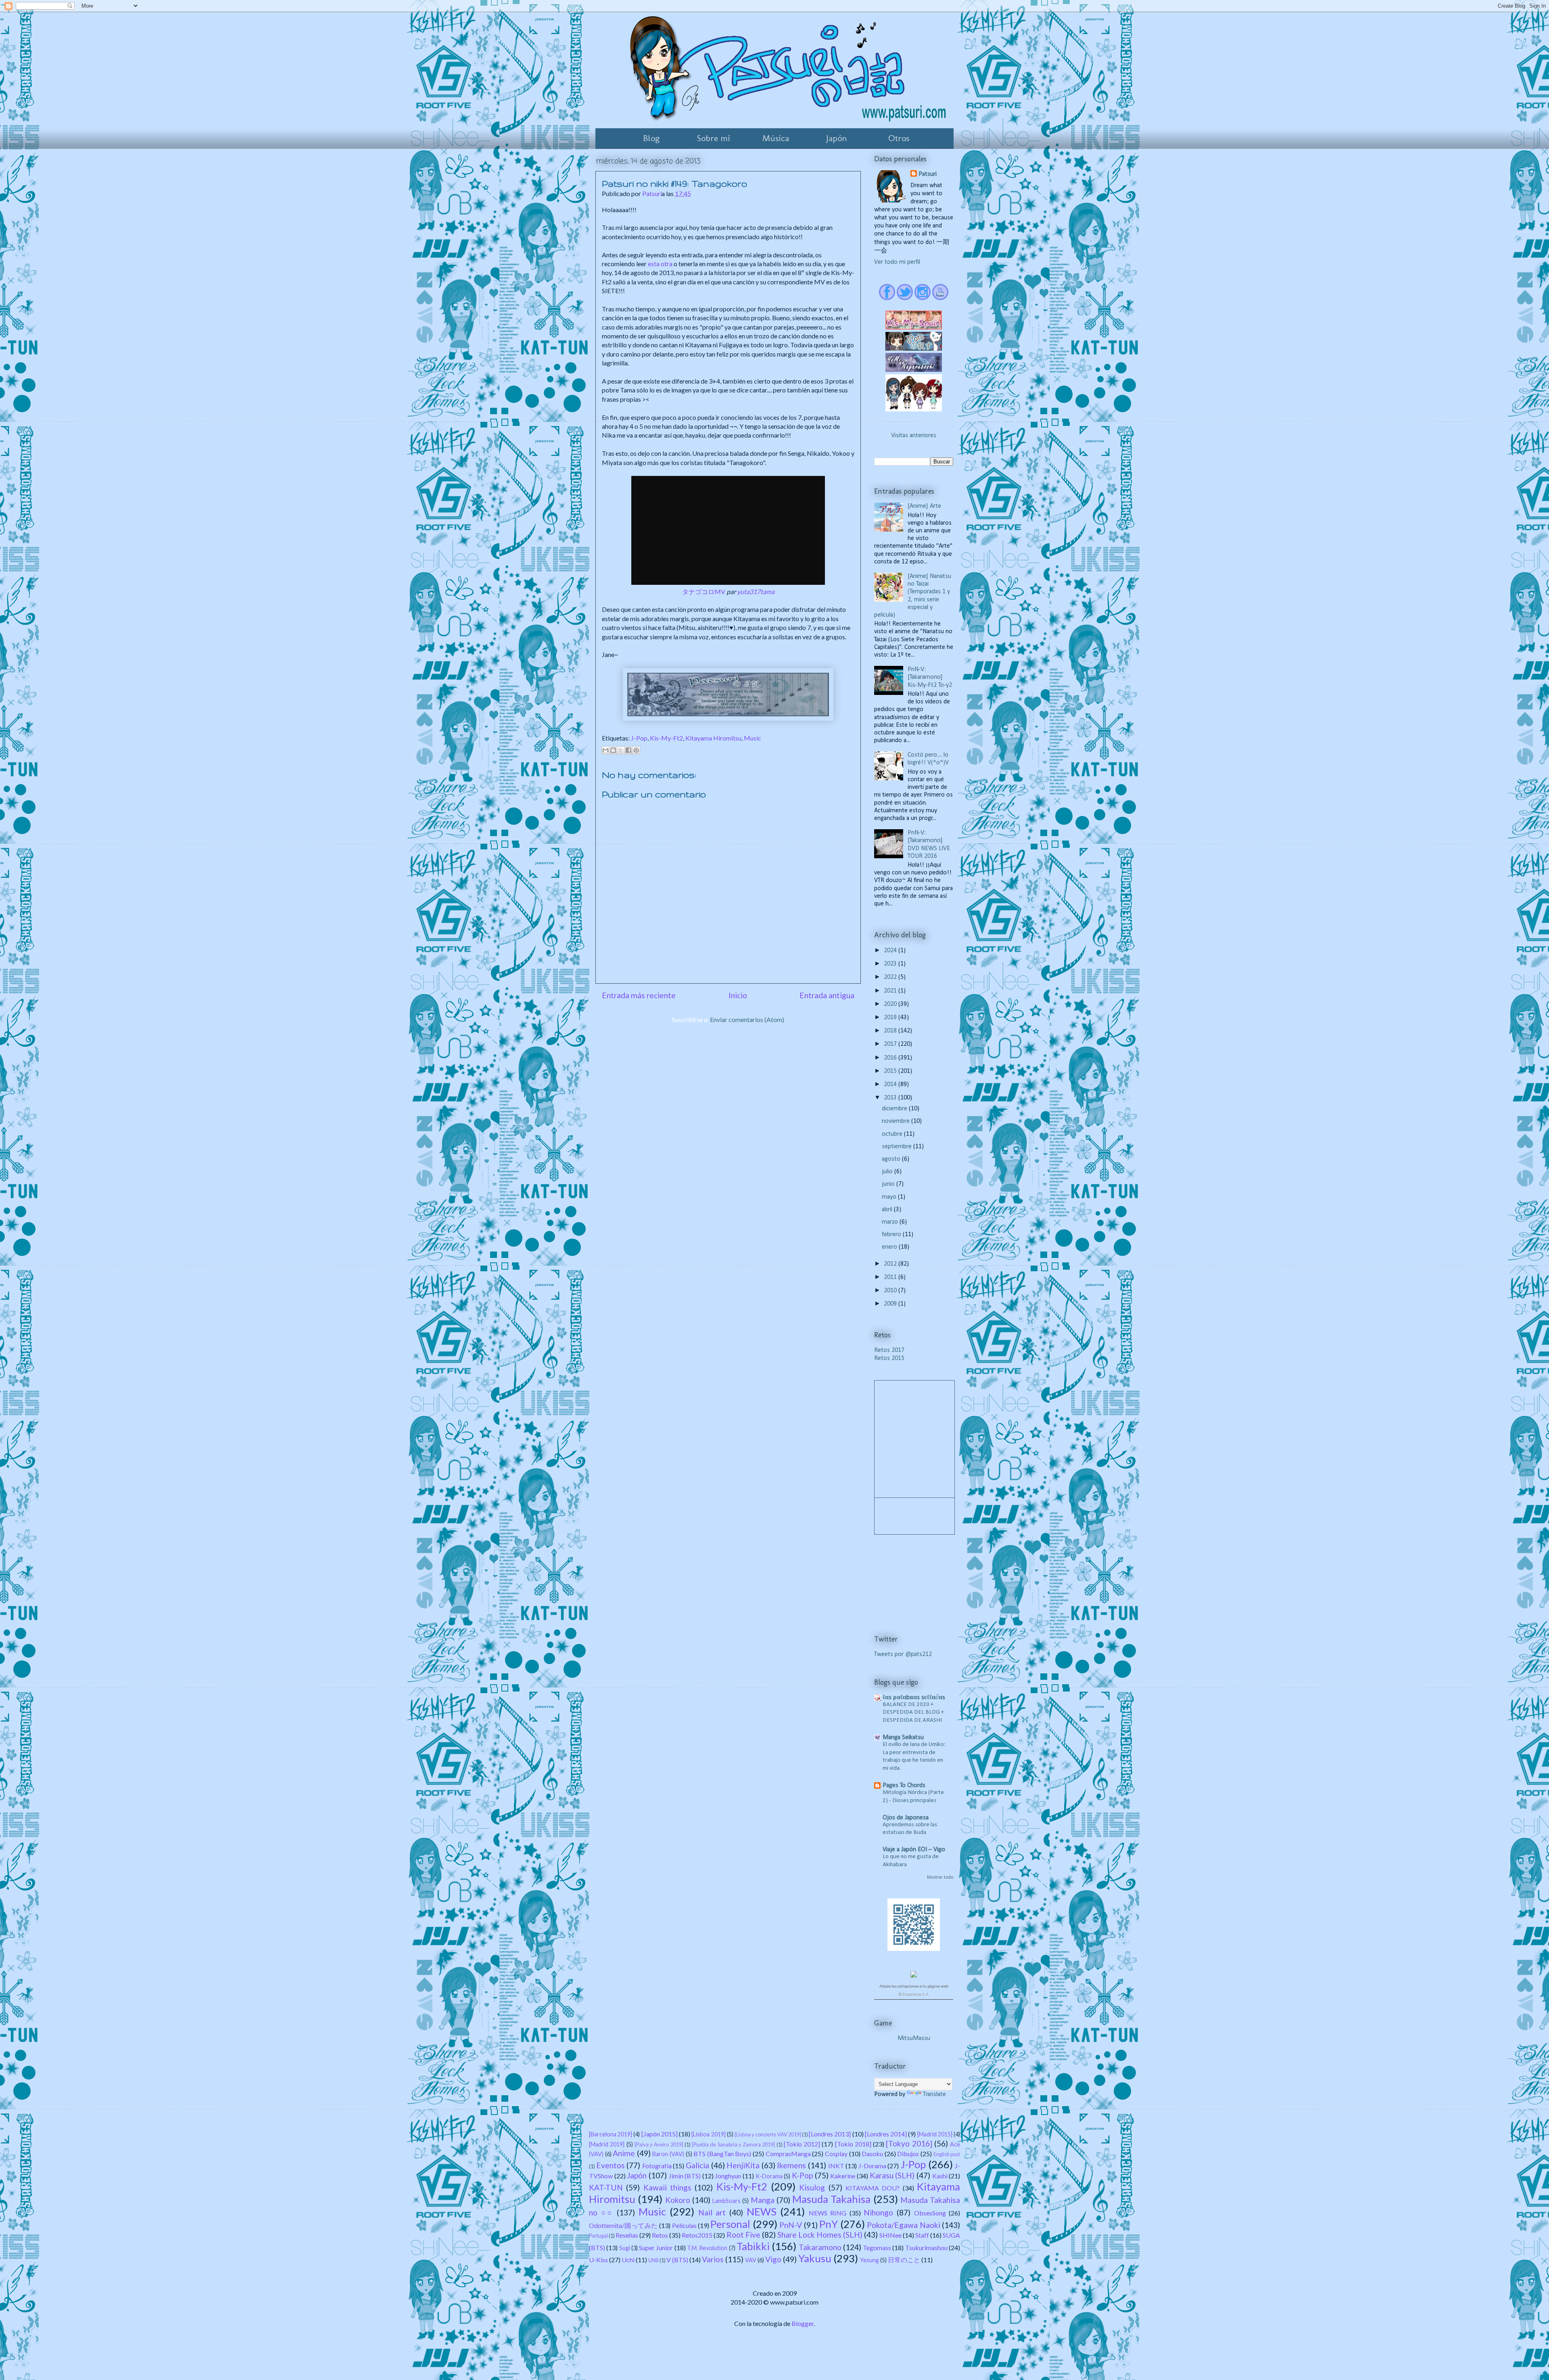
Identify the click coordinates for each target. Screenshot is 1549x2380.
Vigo (773, 2259)
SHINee (890, 2235)
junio (889, 1184)
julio (888, 1172)
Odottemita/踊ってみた (623, 2225)
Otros (899, 138)
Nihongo (878, 2212)
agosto (892, 1159)
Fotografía (657, 2166)
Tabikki (753, 2246)
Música (776, 138)
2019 (891, 1018)
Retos (660, 2235)
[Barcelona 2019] (611, 2134)
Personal (730, 2224)
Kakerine (843, 2176)
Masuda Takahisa (831, 2199)
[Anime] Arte (924, 506)
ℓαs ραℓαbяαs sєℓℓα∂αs (914, 1698)
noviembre (897, 1121)
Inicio (738, 995)
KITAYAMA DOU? (873, 2188)
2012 (891, 1264)
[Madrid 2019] (607, 2144)
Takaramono (820, 2247)
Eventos (611, 2165)
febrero (892, 1235)
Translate (934, 2094)
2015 (891, 1071)
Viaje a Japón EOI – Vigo (914, 1850)
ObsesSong (930, 2213)
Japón (837, 138)
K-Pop (802, 2175)
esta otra (660, 264)
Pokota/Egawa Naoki (903, 2225)
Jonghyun (728, 2176)
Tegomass (877, 2248)
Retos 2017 (889, 1350)
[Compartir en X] (621, 750)
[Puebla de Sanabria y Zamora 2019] (733, 2144)
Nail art (712, 2212)
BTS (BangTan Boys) (722, 2154)
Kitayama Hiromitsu (713, 738)
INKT (836, 2166)
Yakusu (815, 2258)
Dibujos (908, 2154)
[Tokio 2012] (802, 2144)
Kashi (940, 2176)
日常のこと (904, 2260)
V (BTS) (677, 2260)
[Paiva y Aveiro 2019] (659, 2144)
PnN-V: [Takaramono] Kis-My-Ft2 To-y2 (930, 677)
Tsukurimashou (926, 2248)
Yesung (869, 2260)
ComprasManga (788, 2154)
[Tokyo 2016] (909, 2143)
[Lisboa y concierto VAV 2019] (768, 2134)
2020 (891, 1004)
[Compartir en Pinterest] (636, 750)
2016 (891, 1058)
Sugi (625, 2248)
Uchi (628, 2260)
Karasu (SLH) (892, 2175)
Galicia (697, 2165)
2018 (891, 1031)
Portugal (598, 2236)
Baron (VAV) (668, 2154)
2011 (891, 1277)
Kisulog (812, 2187)
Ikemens (791, 2165)
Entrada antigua (827, 995)
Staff (922, 2235)
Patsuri (928, 174)
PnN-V (791, 2225)
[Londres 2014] (886, 2134)
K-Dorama (769, 2176)
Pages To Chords (904, 1786)
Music (753, 738)
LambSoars (726, 2201)
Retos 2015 (889, 1358)
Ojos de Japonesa (906, 1818)
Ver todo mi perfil (897, 262)
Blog (651, 138)
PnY (829, 2224)
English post (947, 2154)
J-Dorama (872, 2166)
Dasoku (872, 2154)
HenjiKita (743, 2165)
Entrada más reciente (639, 995)
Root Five (743, 2235)
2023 (891, 964)
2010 (891, 1291)
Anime (624, 2153)
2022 (891, 977)
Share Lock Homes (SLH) (820, 2235)
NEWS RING (828, 2213)
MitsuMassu (914, 2038)
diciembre (895, 1109)
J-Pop (639, 738)
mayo (890, 1197)
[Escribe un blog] (613, 750)
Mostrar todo (940, 1877)
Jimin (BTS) (685, 2176)
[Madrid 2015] (935, 2134)
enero (890, 1247)
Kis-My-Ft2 (666, 738)
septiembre (898, 1147)
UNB (653, 2260)
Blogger (803, 2323)
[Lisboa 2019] (708, 2134)
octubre (893, 1134)
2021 (891, 991)
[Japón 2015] (660, 2134)
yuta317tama (756, 591)
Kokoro (678, 2200)
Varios (713, 2259)
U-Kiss (598, 2260)
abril (888, 1210)
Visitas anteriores (914, 436)
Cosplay (836, 2154)
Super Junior (656, 2248)
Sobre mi (714, 138)
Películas (684, 2225)
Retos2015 (697, 2235)
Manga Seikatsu (903, 1738)
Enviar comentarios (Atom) (747, 1019)
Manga (763, 2200)
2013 (891, 1098)
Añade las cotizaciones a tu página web (914, 1987)
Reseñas (627, 2235)
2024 (891, 951)
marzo (891, 1222)
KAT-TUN (606, 2187)
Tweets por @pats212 (903, 1654)
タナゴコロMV (704, 591)
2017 (891, 1044)
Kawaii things (667, 2187)
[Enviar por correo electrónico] (605, 750)
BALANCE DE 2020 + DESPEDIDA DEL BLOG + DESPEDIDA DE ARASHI (913, 1713)
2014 (891, 1085)
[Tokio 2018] (853, 2144)
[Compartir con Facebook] (628, 750)
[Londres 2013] (830, 2134)
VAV (751, 2260)
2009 (891, 1304)
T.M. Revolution (707, 2248)
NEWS (762, 2211)
